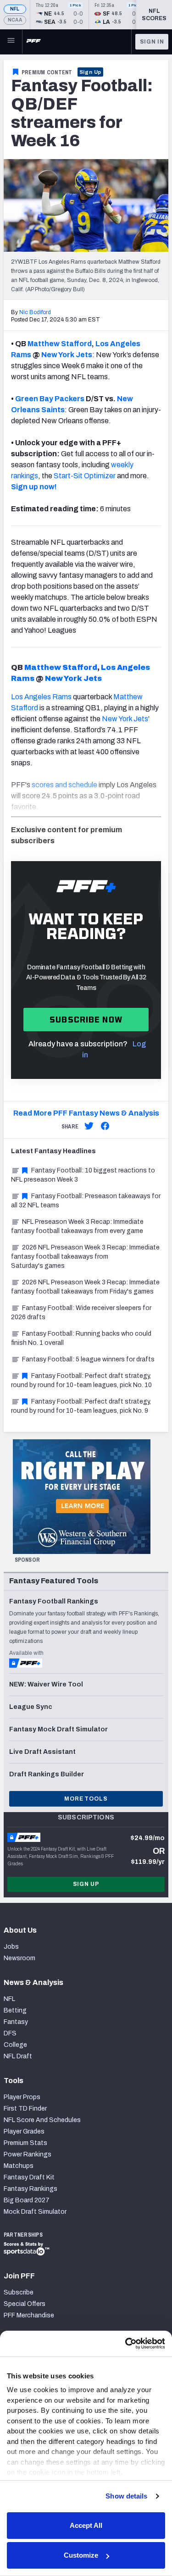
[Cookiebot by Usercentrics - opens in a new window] (125, 2344)
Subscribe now (86, 1020)
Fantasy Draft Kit (29, 2177)
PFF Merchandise (29, 2315)
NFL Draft (18, 2056)
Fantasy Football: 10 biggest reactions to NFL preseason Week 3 (83, 1175)
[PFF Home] (33, 42)
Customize (81, 2555)
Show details (126, 2496)
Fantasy (16, 2022)
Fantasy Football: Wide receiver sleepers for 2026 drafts (81, 1313)
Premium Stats (25, 2143)
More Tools (86, 1799)
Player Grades (24, 2131)
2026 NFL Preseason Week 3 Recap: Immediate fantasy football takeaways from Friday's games (85, 1287)
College (15, 2045)
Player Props (22, 2097)
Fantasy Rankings (31, 2189)
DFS (10, 2033)
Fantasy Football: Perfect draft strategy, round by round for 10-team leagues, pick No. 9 (81, 1406)
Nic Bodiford (35, 312)
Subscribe (19, 2292)
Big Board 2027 (27, 2200)
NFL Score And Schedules (42, 2120)
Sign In (152, 42)
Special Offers (25, 2304)
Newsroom (19, 1958)
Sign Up (91, 72)
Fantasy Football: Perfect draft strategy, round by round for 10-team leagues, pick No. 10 (81, 1380)
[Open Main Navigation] (11, 42)
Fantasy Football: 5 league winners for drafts (88, 1359)
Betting (15, 2010)
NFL (15, 9)
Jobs (11, 1947)
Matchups (19, 2166)
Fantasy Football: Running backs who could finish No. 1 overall (81, 1338)
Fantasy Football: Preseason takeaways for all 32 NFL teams (86, 1201)
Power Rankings (28, 2154)
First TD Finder (25, 2109)
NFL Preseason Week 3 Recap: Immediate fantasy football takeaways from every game (77, 1226)
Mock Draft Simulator (35, 2212)
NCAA (15, 20)
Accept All (86, 2525)
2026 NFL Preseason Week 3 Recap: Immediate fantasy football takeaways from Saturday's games (85, 1257)
